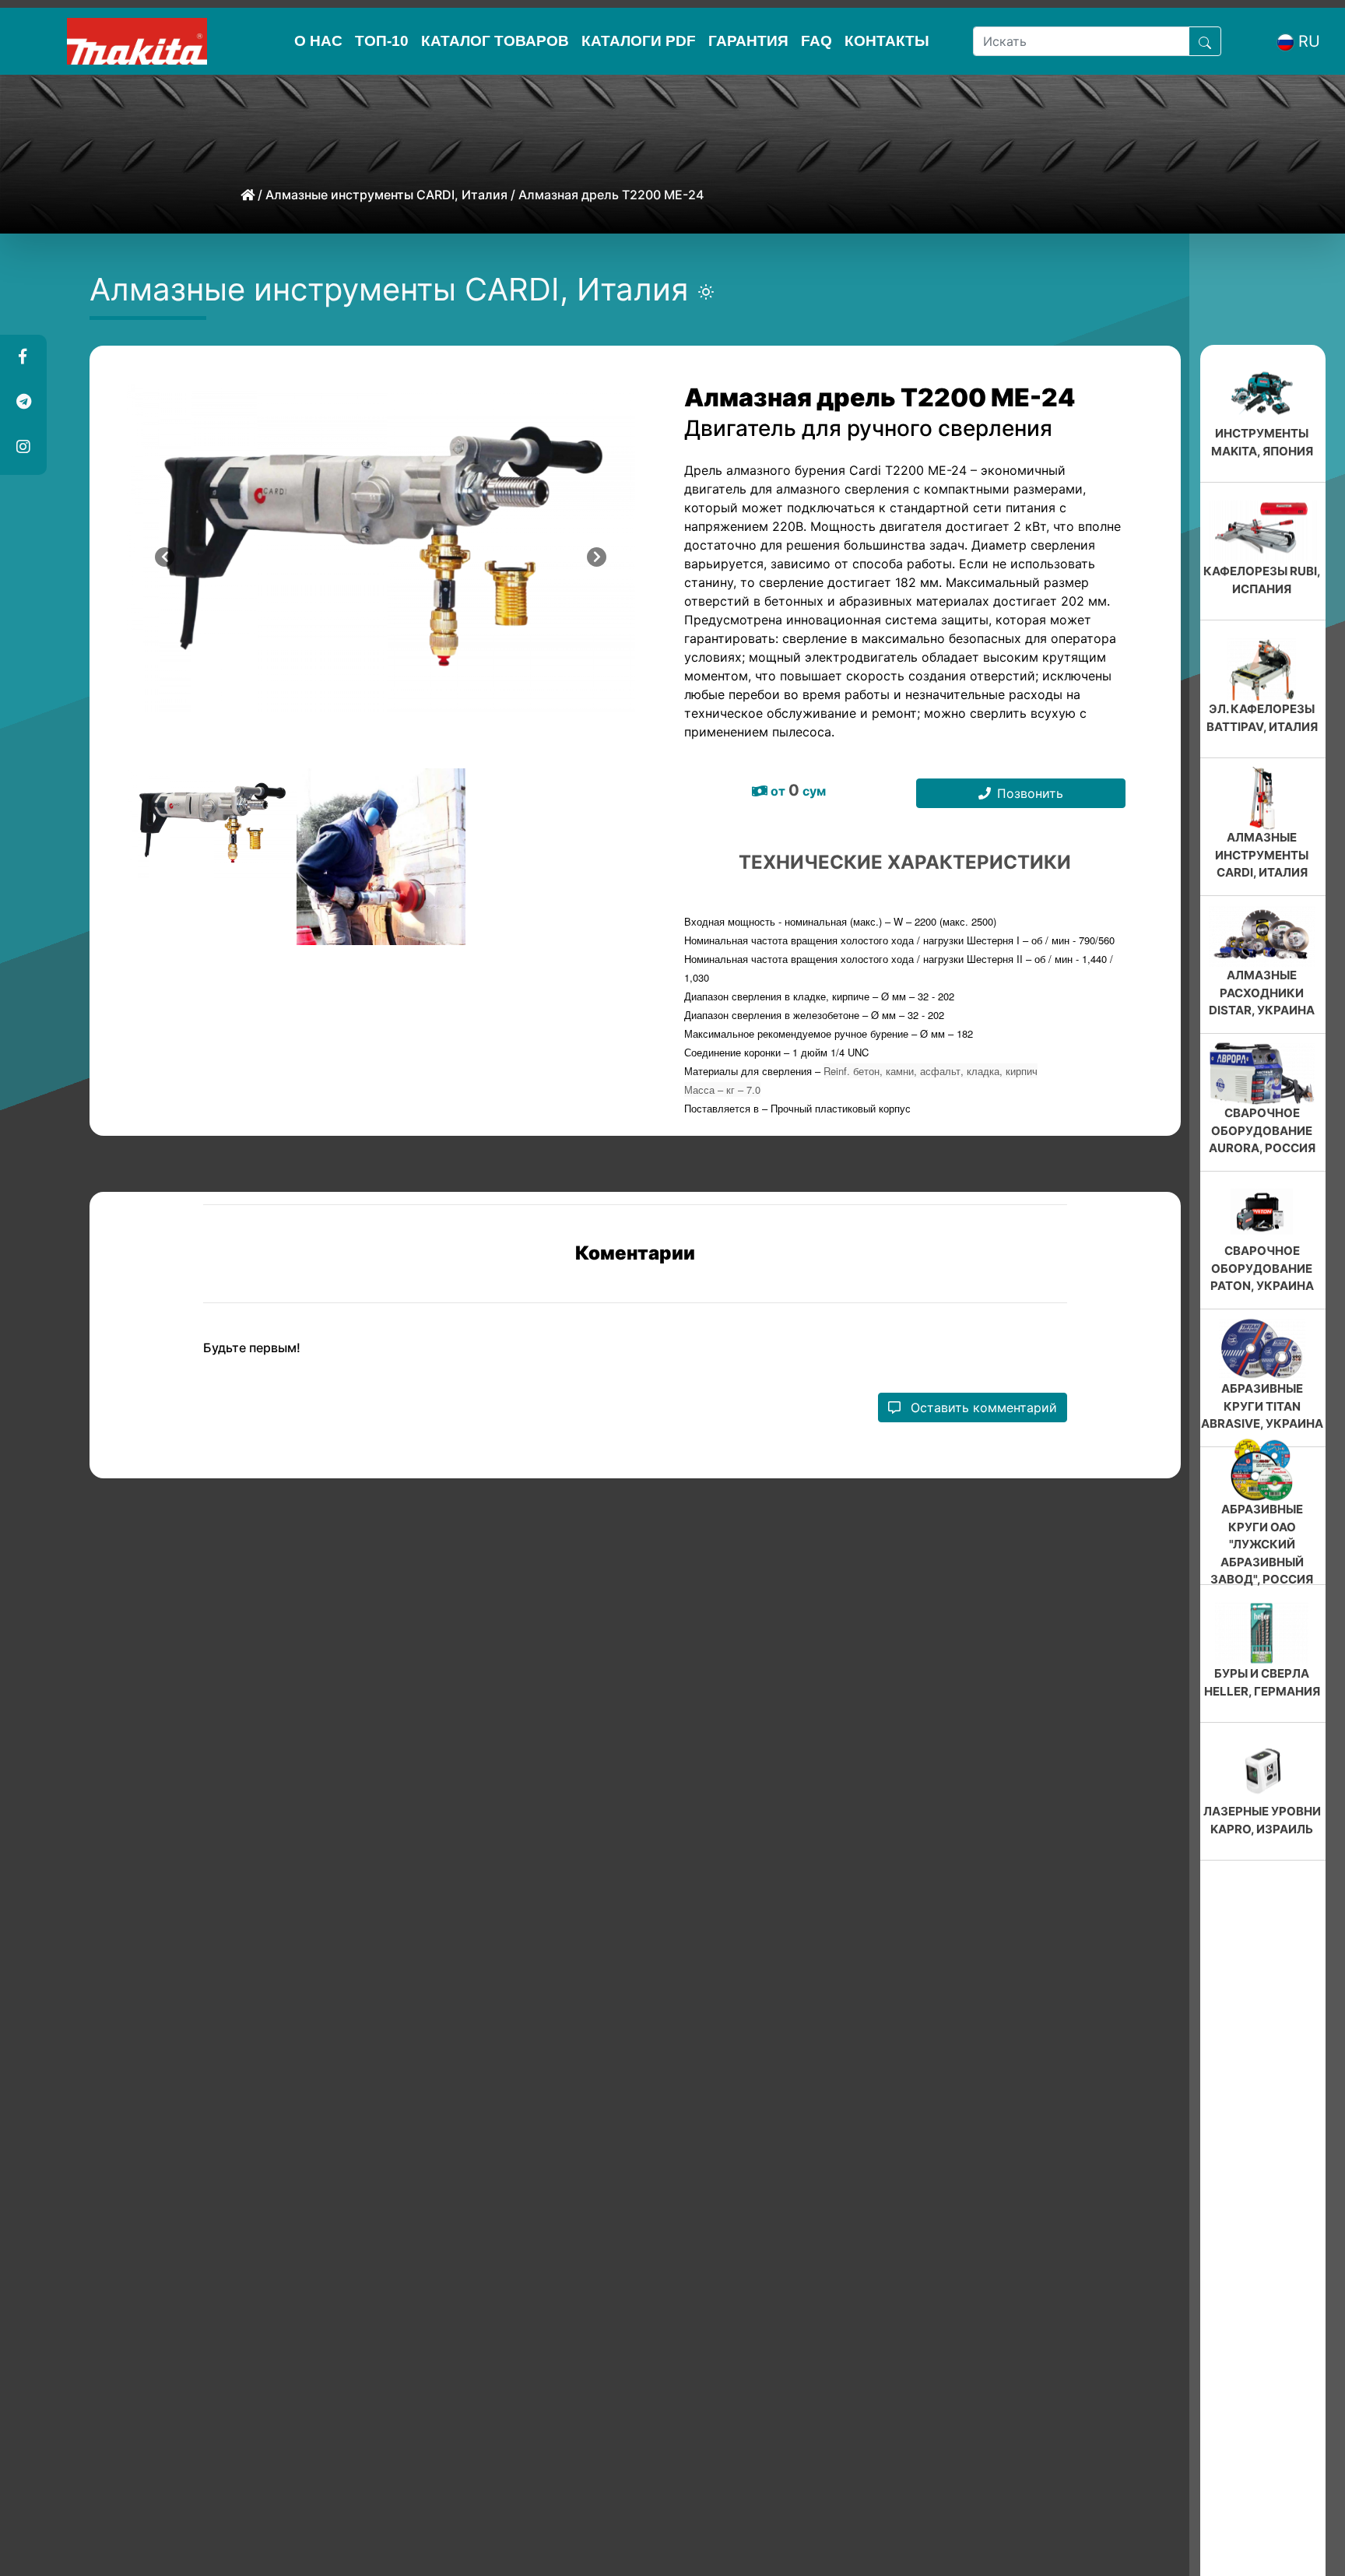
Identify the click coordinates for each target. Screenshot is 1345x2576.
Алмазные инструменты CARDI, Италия (386, 195)
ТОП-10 (382, 41)
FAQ (816, 41)
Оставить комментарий (982, 1439)
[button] (23, 357)
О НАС (318, 41)
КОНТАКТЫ (887, 41)
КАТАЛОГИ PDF (639, 41)
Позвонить (1030, 793)
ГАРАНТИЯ (748, 41)
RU (1309, 41)
